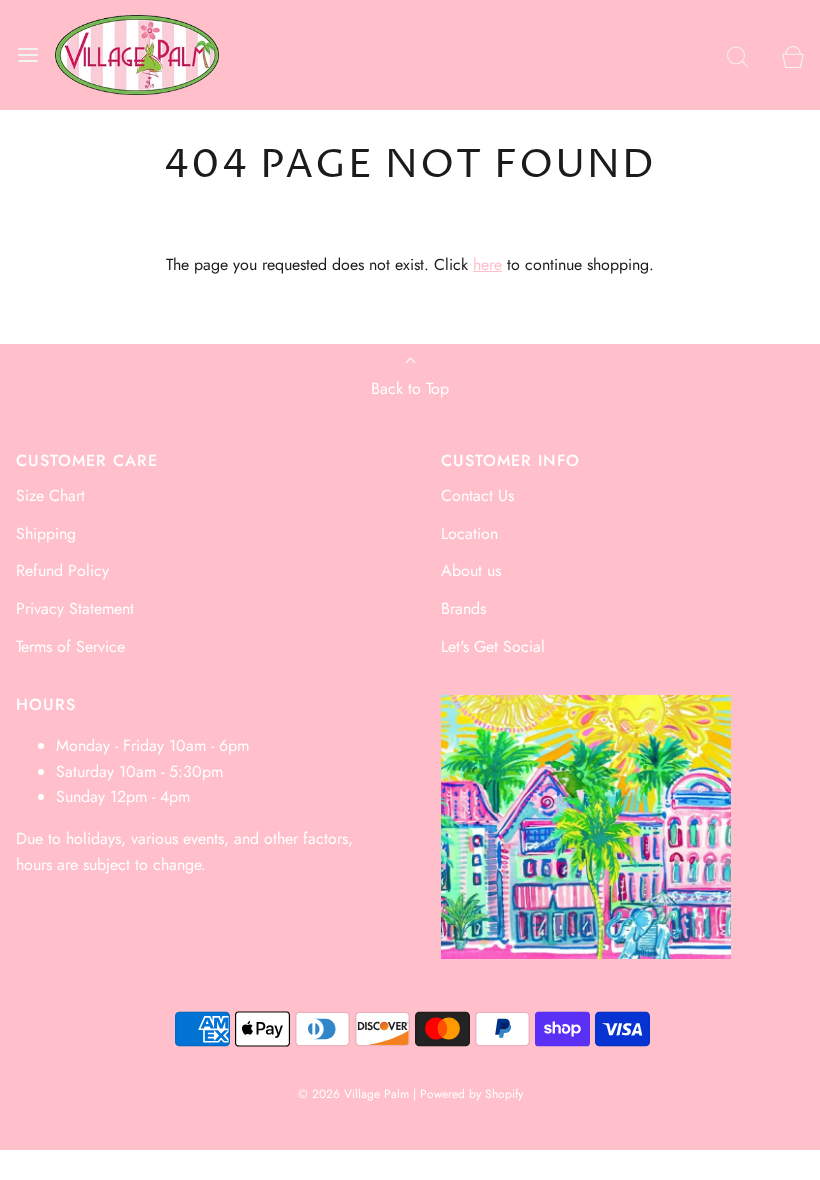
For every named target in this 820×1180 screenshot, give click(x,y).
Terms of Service (70, 646)
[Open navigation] (27, 55)
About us (471, 570)
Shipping (46, 533)
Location (469, 533)
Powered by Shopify (471, 1094)
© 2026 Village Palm (353, 1094)
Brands (463, 608)
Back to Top (410, 388)
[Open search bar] (737, 55)
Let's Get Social (493, 646)
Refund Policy (62, 570)
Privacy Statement (75, 608)
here (487, 264)
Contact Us (477, 495)
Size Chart (50, 495)
